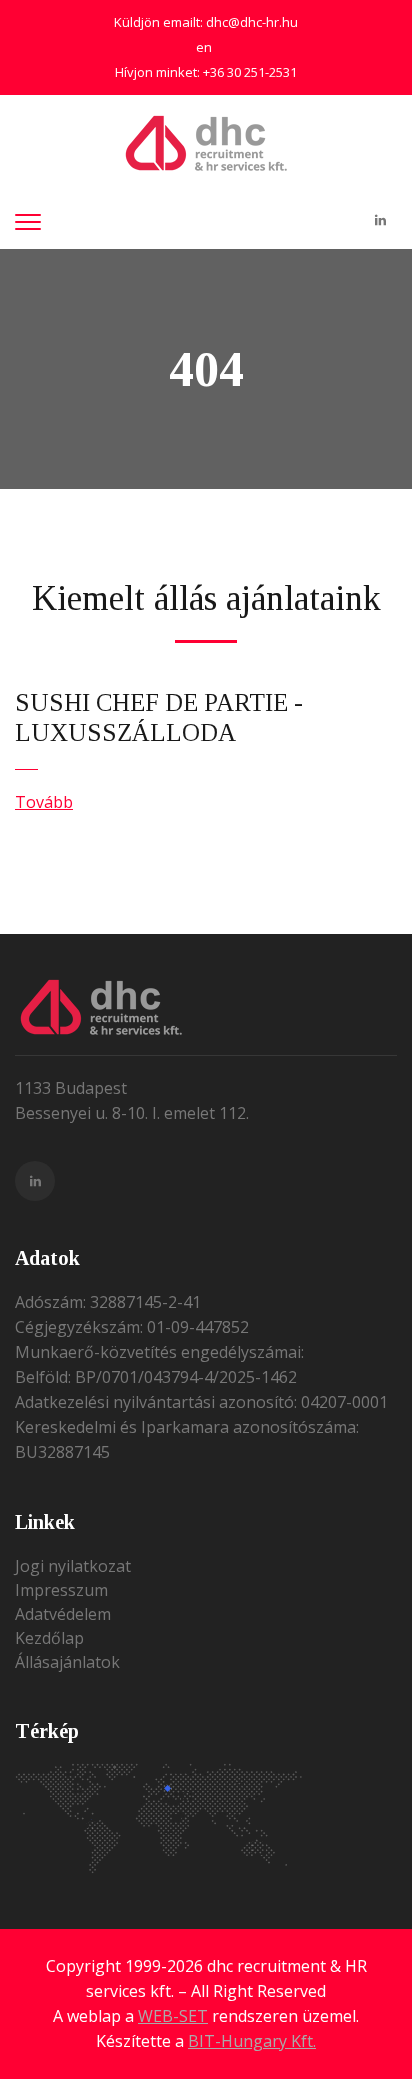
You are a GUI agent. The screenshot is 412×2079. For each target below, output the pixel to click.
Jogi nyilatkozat (73, 1566)
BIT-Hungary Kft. (252, 2041)
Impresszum (61, 1590)
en (204, 47)
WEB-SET (173, 2016)
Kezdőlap (49, 1638)
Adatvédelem (63, 1614)
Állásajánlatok (67, 1662)
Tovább (44, 802)
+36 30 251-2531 (250, 72)
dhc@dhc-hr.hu (252, 22)
